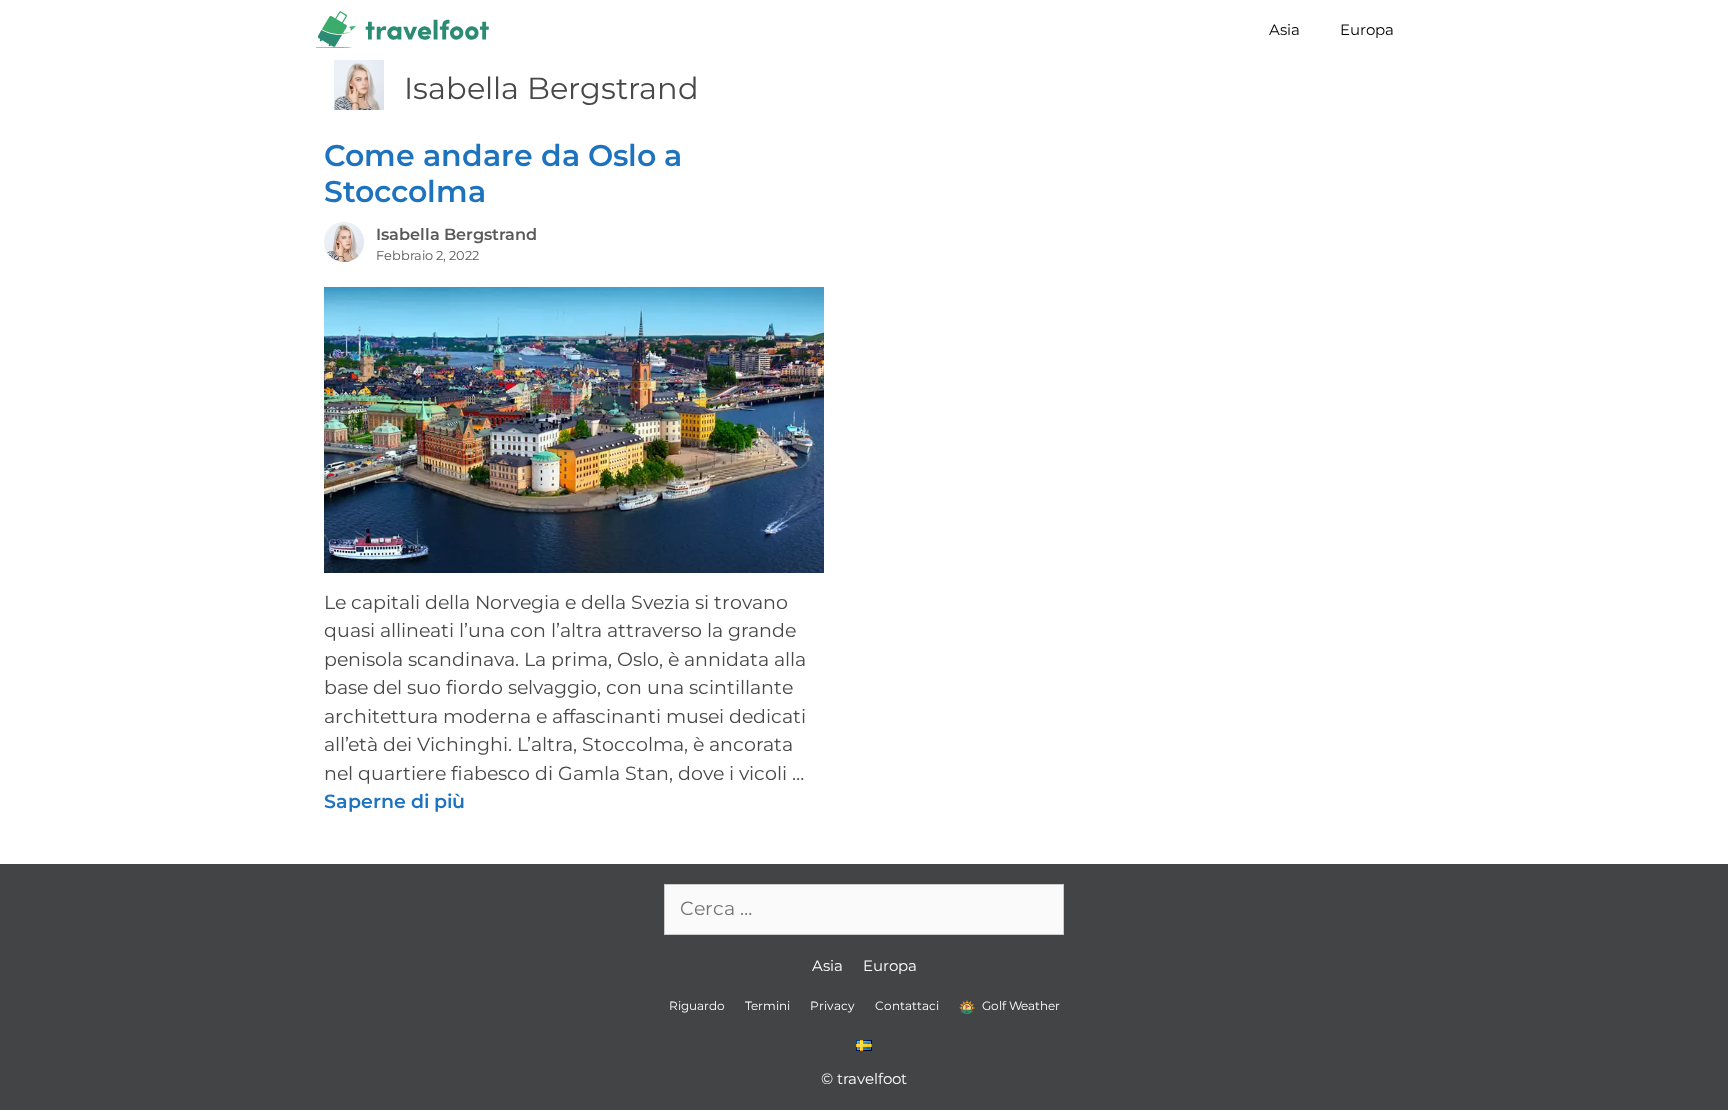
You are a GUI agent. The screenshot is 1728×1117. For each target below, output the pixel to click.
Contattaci (907, 1005)
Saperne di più (394, 801)
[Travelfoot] (407, 30)
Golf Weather (1019, 1005)
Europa (1367, 29)
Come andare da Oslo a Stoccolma (503, 173)
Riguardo (697, 1005)
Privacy (832, 1005)
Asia (1284, 29)
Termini (767, 1005)
